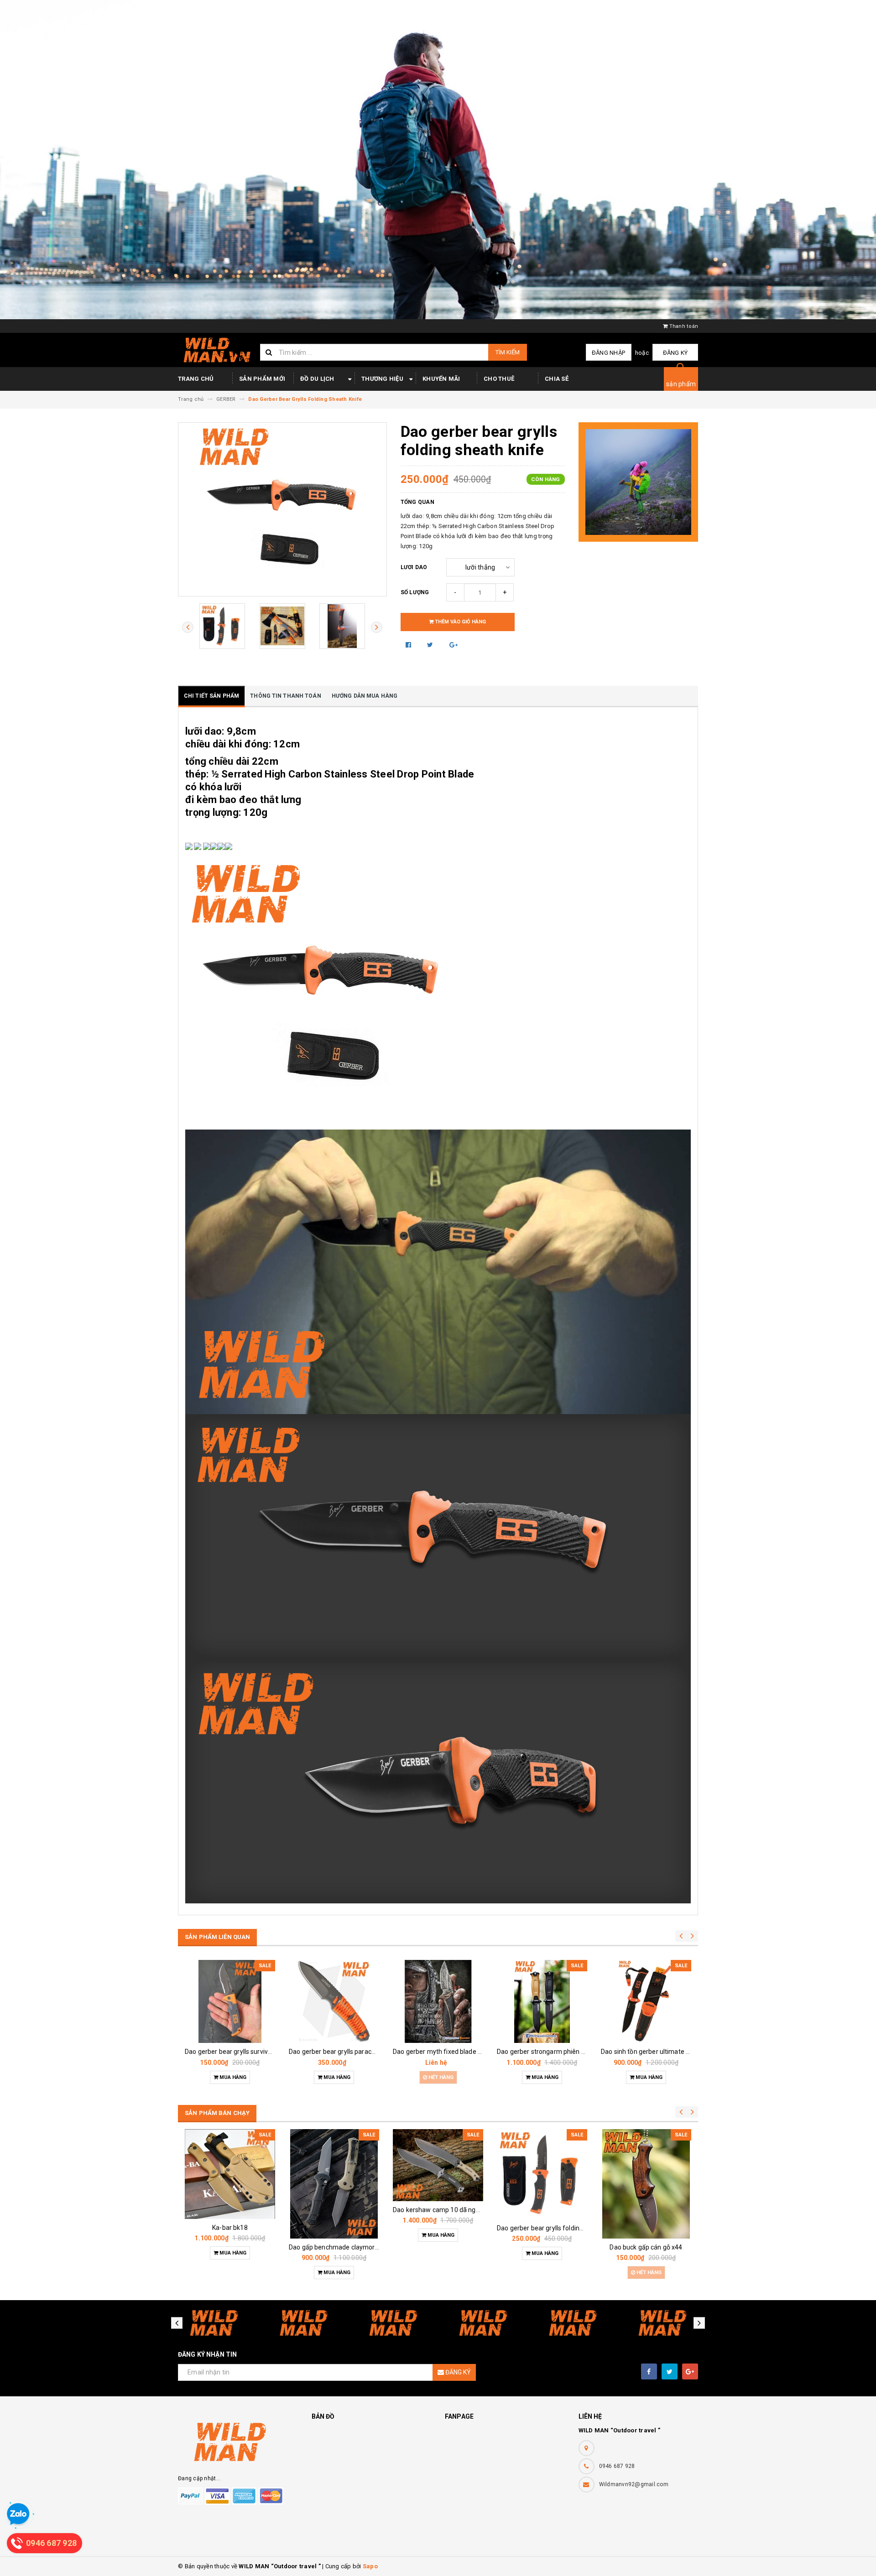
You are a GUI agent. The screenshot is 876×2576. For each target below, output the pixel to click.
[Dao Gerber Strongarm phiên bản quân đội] (542, 2001)
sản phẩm (681, 384)
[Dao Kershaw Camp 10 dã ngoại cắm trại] (438, 2165)
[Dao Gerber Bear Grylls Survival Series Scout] (230, 2001)
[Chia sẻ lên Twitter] (431, 645)
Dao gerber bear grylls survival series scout (247, 2052)
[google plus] (690, 2371)
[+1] (454, 645)
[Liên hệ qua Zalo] (18, 2514)
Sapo (370, 2566)
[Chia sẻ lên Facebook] (409, 645)
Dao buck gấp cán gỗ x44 (646, 2247)
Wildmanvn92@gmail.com (634, 2484)
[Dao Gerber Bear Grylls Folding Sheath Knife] (542, 2174)
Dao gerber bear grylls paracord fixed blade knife (360, 2052)
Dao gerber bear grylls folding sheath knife (559, 2228)
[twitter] (670, 2371)
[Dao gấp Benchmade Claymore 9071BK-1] (334, 2184)
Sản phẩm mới (262, 379)
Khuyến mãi (441, 379)
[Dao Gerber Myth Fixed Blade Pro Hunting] (438, 2001)
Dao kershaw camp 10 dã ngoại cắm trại (451, 2210)
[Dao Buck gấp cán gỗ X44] (646, 2184)
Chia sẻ (557, 379)
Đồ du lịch (317, 379)
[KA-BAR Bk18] (230, 2174)
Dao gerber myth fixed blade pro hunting (452, 2052)
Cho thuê (499, 379)
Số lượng (415, 592)
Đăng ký (675, 353)
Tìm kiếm (508, 352)
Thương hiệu (382, 379)
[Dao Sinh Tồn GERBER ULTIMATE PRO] (646, 2001)
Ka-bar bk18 (230, 2228)
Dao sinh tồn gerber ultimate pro (648, 2052)
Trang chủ (196, 379)
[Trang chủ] (216, 350)
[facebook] (649, 2371)
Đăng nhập (608, 353)
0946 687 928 (617, 2466)
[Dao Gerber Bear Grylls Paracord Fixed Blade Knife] (334, 2001)
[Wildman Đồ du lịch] (238, 2442)
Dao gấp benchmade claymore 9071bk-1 (348, 2247)
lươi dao (414, 567)
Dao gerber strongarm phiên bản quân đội (558, 2052)
